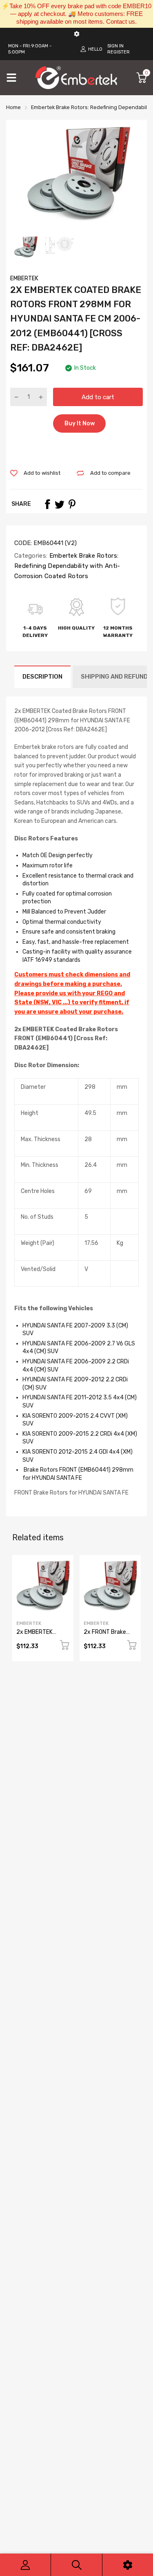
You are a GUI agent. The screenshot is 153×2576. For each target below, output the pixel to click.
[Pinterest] (72, 504)
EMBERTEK (24, 278)
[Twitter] (60, 504)
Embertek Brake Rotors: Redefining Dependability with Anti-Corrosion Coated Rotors (67, 566)
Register (119, 52)
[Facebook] (47, 504)
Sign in (115, 46)
